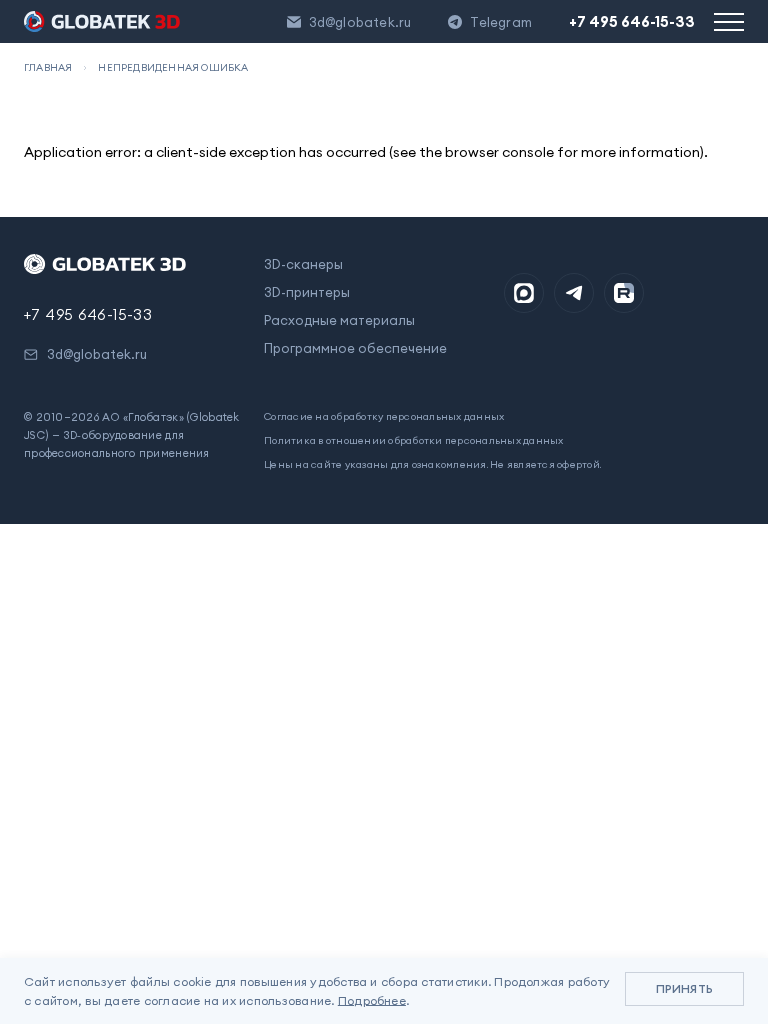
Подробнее (372, 1000)
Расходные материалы (339, 320)
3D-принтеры (307, 292)
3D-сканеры (303, 264)
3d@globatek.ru (360, 22)
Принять (684, 988)
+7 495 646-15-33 (632, 21)
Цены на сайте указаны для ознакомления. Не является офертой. (432, 464)
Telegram (501, 22)
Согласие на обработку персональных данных (384, 416)
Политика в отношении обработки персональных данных (414, 440)
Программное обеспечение (355, 348)
